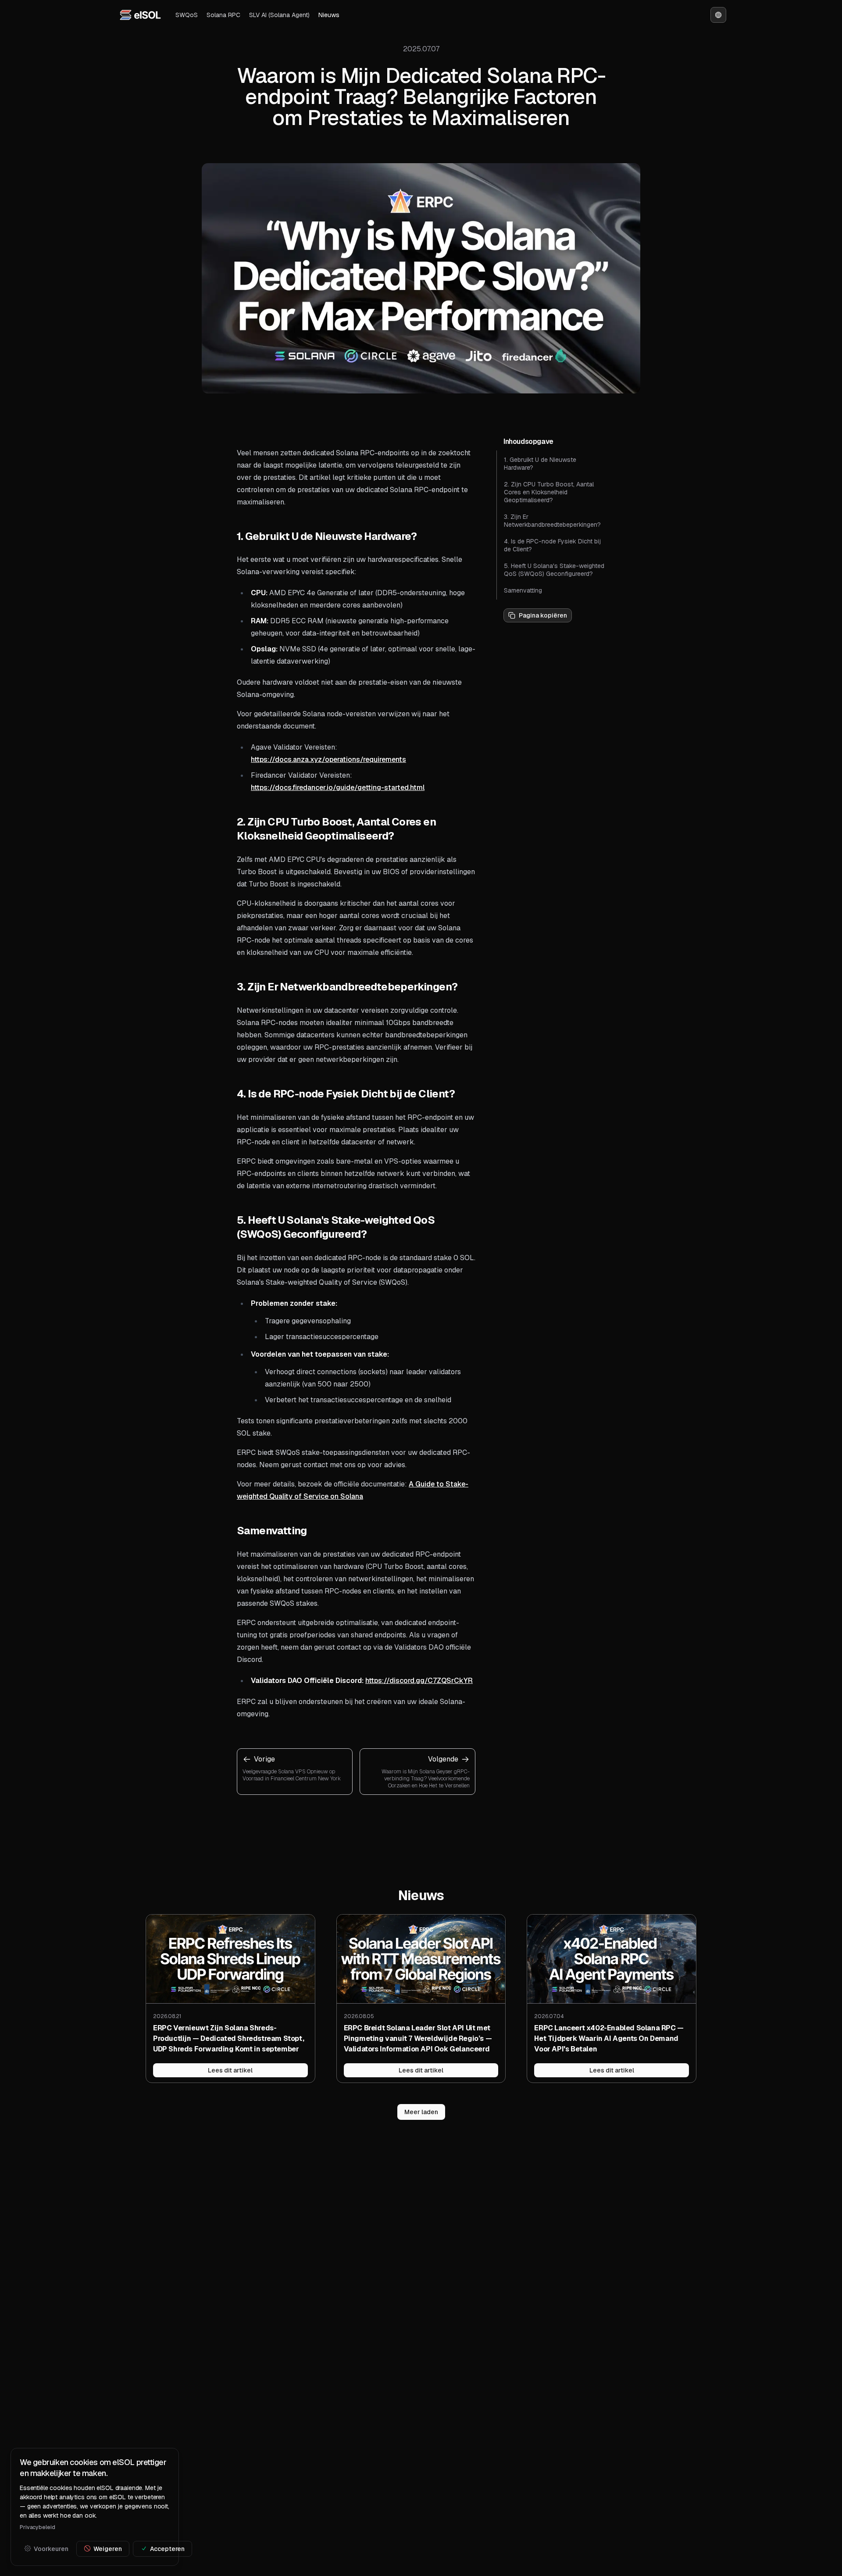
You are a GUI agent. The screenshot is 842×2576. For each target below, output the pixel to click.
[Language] (718, 15)
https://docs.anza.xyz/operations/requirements (328, 759)
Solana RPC (223, 15)
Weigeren (108, 2548)
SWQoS (187, 15)
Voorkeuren (51, 2548)
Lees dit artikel (230, 2070)
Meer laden (421, 2112)
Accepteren (168, 2548)
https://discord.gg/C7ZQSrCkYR (419, 1681)
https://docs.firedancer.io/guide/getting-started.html (338, 788)
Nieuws (329, 15)
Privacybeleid (37, 2527)
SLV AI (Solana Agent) (279, 15)
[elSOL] (140, 15)
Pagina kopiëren (543, 615)
